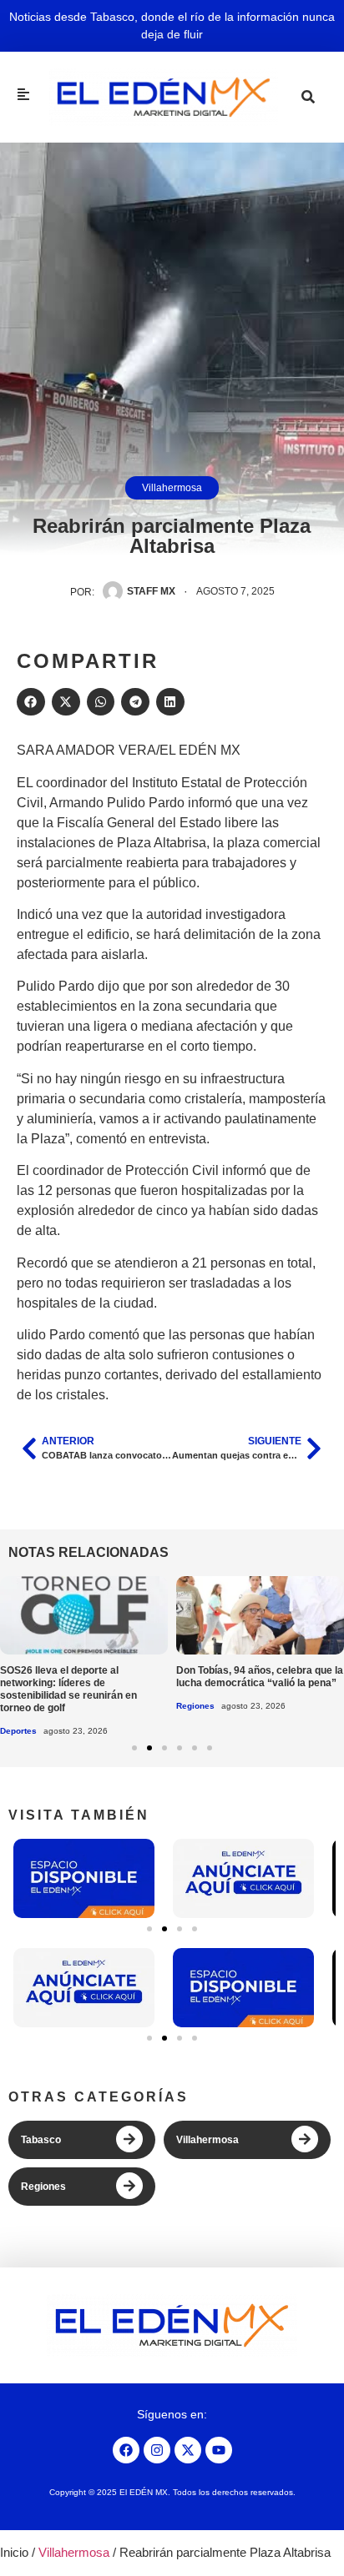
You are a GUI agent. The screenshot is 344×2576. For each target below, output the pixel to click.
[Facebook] (126, 2450)
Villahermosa (172, 488)
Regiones (195, 1706)
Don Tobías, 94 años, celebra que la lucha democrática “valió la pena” (260, 1677)
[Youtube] (219, 2450)
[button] (31, 702)
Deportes (18, 1731)
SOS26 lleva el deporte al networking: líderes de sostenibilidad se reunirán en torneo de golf (68, 1689)
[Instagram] (157, 2450)
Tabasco (41, 2140)
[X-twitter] (188, 2450)
